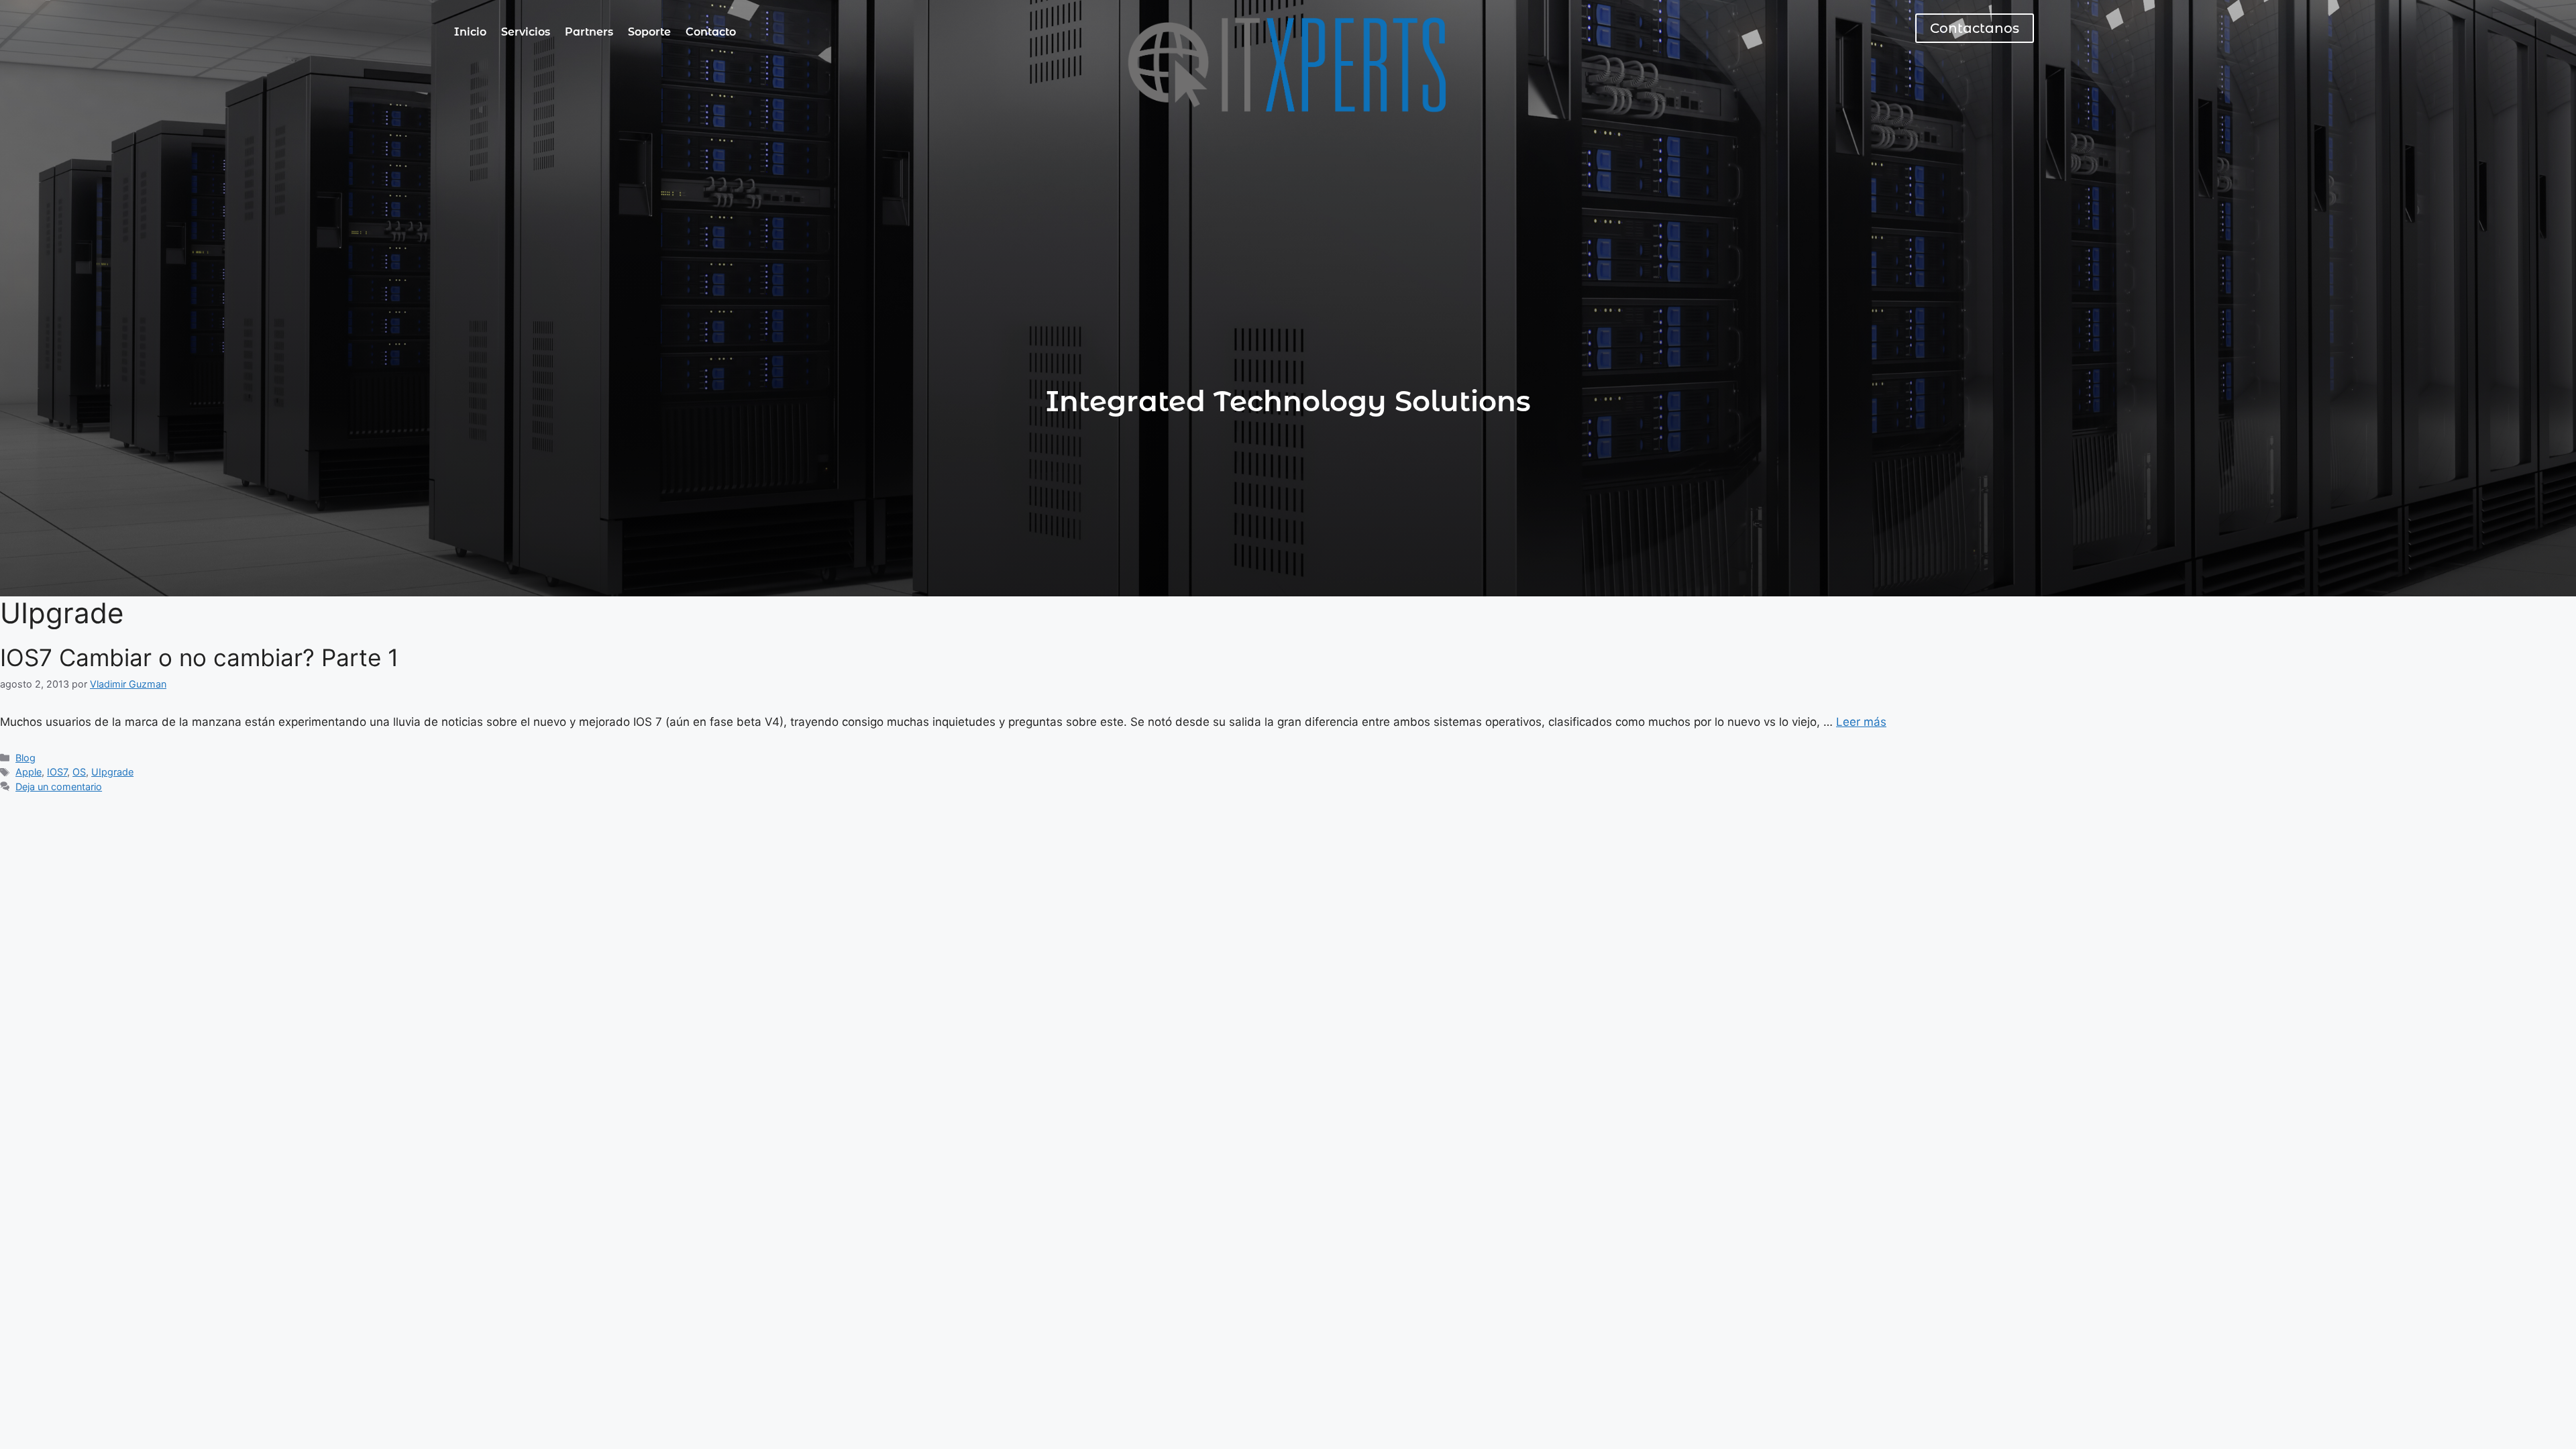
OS (79, 772)
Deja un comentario (59, 787)
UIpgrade (112, 772)
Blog (25, 758)
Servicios (526, 32)
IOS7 (57, 772)
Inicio (470, 32)
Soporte (649, 32)
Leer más (1861, 722)
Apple (29, 772)
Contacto (711, 32)
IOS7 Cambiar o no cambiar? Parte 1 (199, 657)
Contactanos (1975, 28)
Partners (589, 32)
